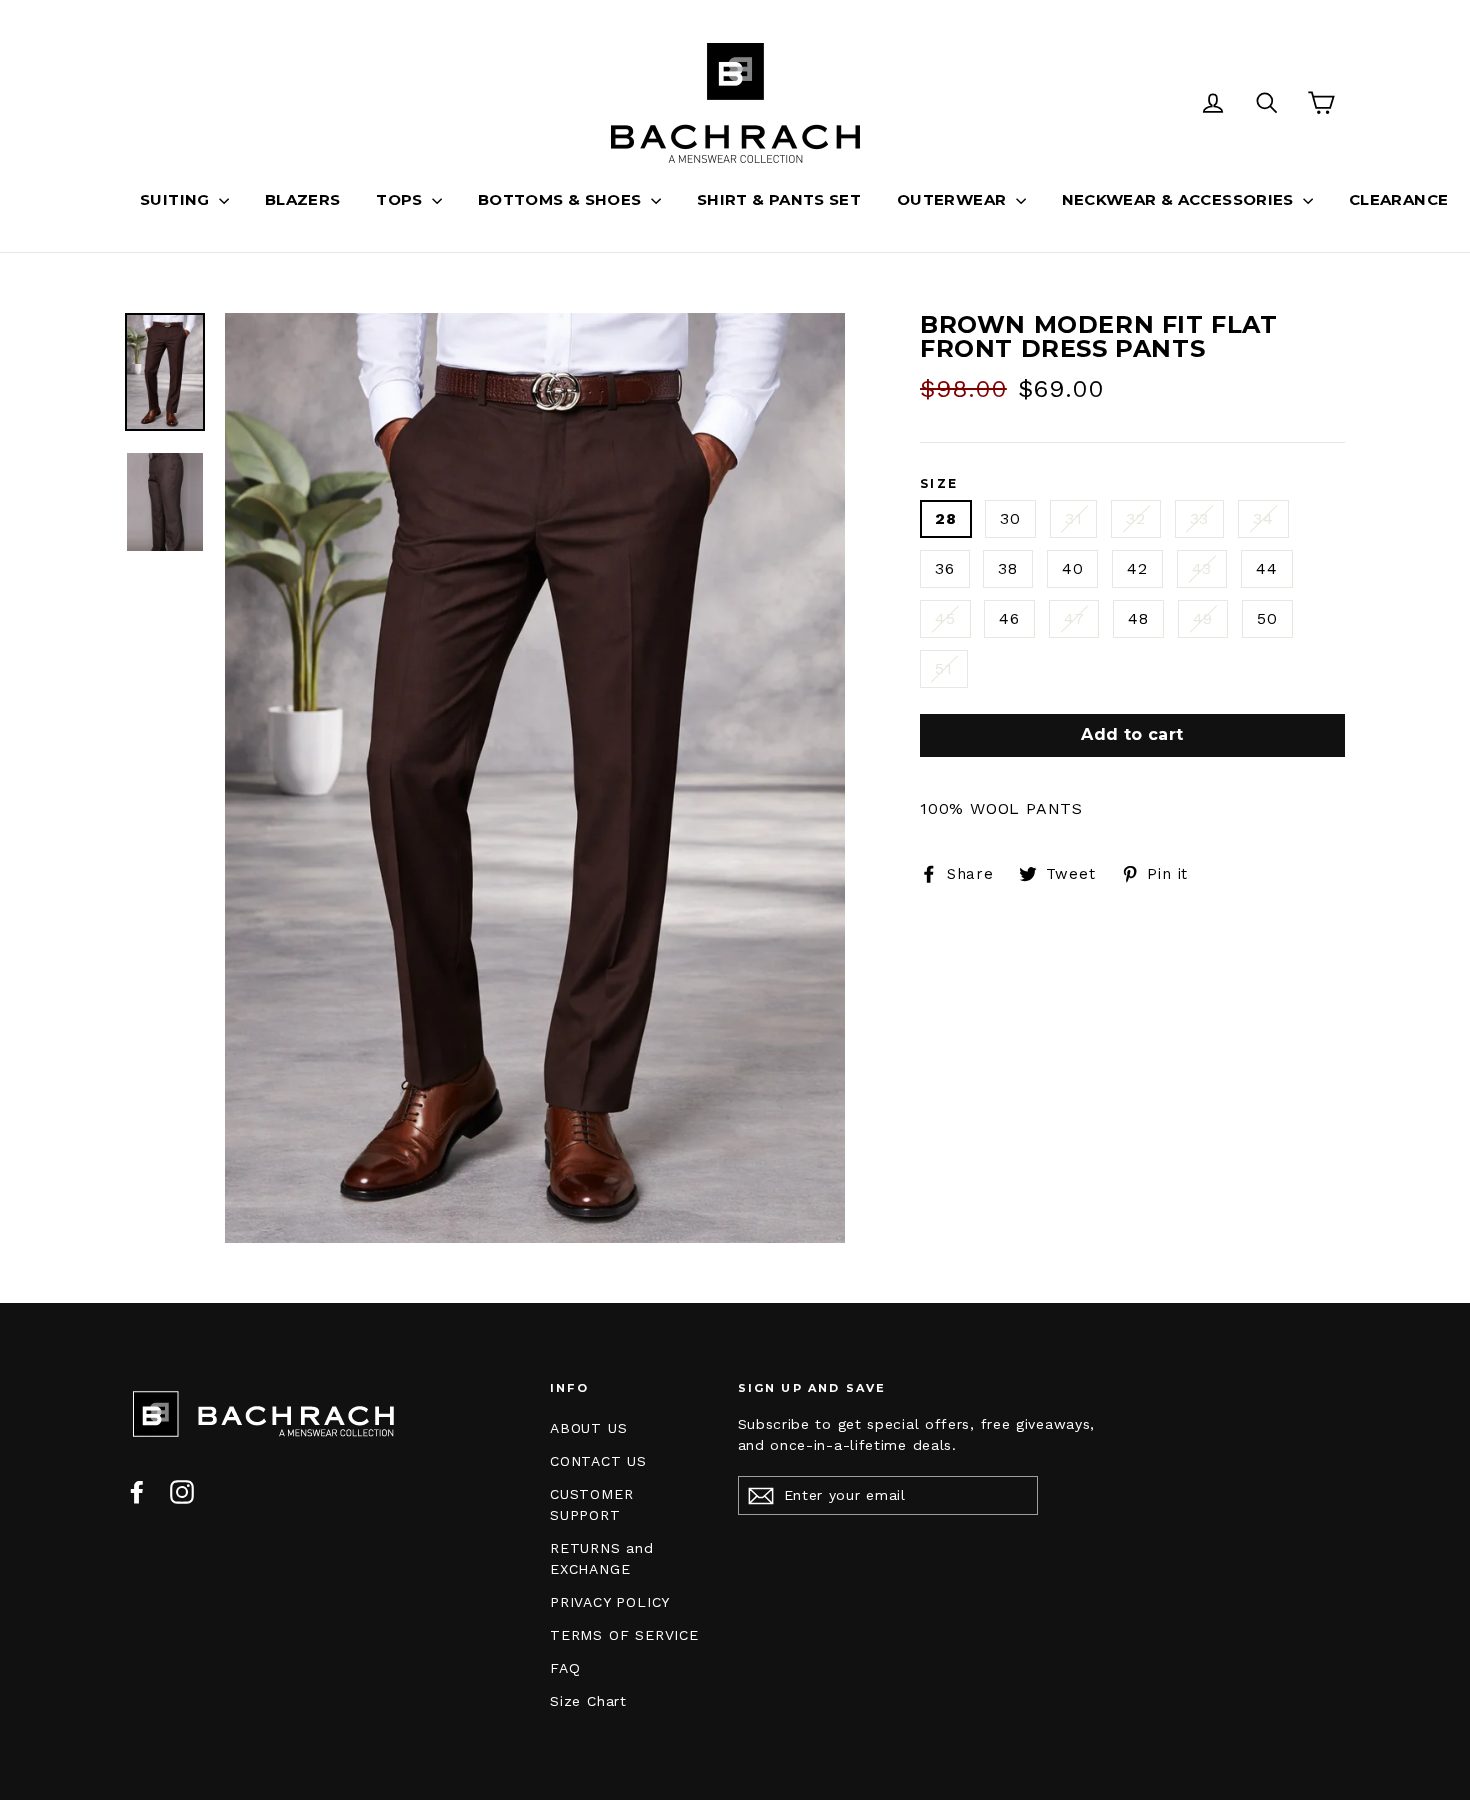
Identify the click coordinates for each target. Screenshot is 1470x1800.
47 (1074, 618)
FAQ (565, 1668)
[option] (535, 778)
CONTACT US (598, 1461)
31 (1074, 518)
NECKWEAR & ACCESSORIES (1180, 199)
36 (945, 568)
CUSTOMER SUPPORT (591, 1504)
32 (1136, 518)
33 (1200, 518)
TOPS (401, 199)
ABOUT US (588, 1428)
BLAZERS (303, 199)
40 (1073, 568)
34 (1263, 518)
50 (1267, 618)
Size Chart (588, 1701)
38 (1008, 568)
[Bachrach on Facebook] (137, 1491)
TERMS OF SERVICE (624, 1635)
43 (1202, 568)
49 (1203, 618)
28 (946, 518)
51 (944, 668)
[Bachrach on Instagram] (182, 1491)
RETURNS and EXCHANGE (602, 1558)
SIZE (939, 484)
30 (1010, 518)
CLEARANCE (1398, 199)
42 (1137, 568)
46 (1009, 618)
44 (1267, 568)
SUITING (177, 199)
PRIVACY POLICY (610, 1602)
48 (1138, 618)
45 (945, 618)
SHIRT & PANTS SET (779, 199)
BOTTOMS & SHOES (562, 199)
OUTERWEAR (954, 199)
